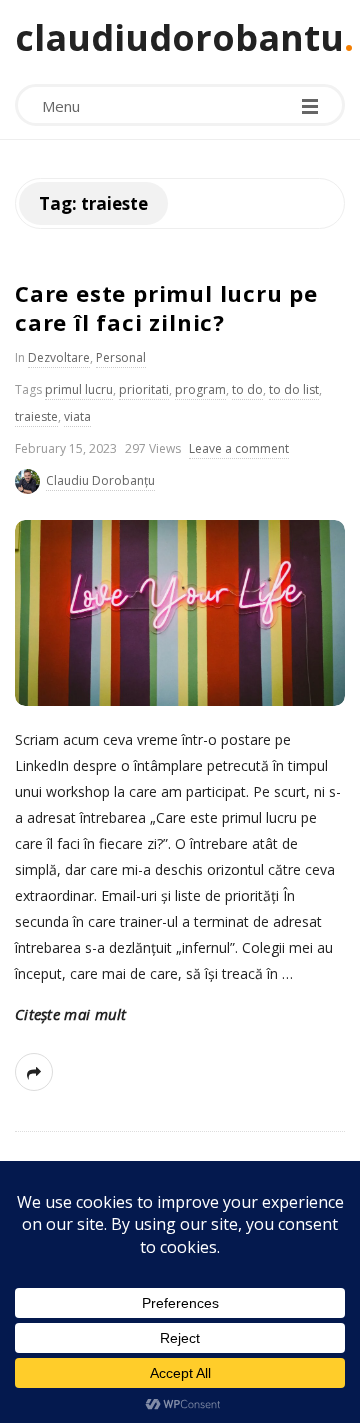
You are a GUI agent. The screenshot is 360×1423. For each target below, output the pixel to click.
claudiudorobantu (179, 37)
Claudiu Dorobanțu (100, 480)
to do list (294, 389)
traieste (36, 416)
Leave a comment (239, 448)
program (200, 389)
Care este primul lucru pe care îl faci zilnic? (166, 307)
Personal (121, 357)
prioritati (144, 389)
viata (77, 416)
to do (247, 389)
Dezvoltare (59, 357)
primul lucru (79, 389)
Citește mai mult (71, 1014)
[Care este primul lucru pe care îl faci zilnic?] (180, 612)
